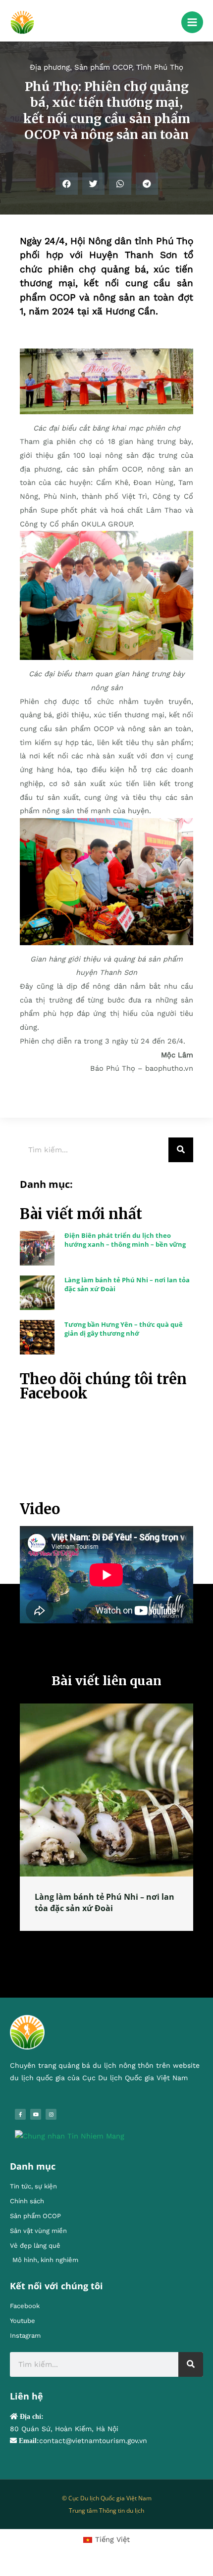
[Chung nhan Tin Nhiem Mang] (70, 2136)
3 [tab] (111, 1942)
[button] (67, 184)
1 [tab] (92, 1942)
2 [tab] (102, 1942)
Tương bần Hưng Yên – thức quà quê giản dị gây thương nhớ (124, 1329)
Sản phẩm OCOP (103, 67)
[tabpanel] (106, 1817)
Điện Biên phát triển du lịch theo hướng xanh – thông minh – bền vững (125, 1240)
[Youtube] (36, 2114)
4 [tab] (121, 1942)
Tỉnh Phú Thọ (160, 67)
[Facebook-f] (20, 2114)
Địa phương (50, 67)
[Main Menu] (192, 22)
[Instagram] (51, 2114)
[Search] (181, 1150)
